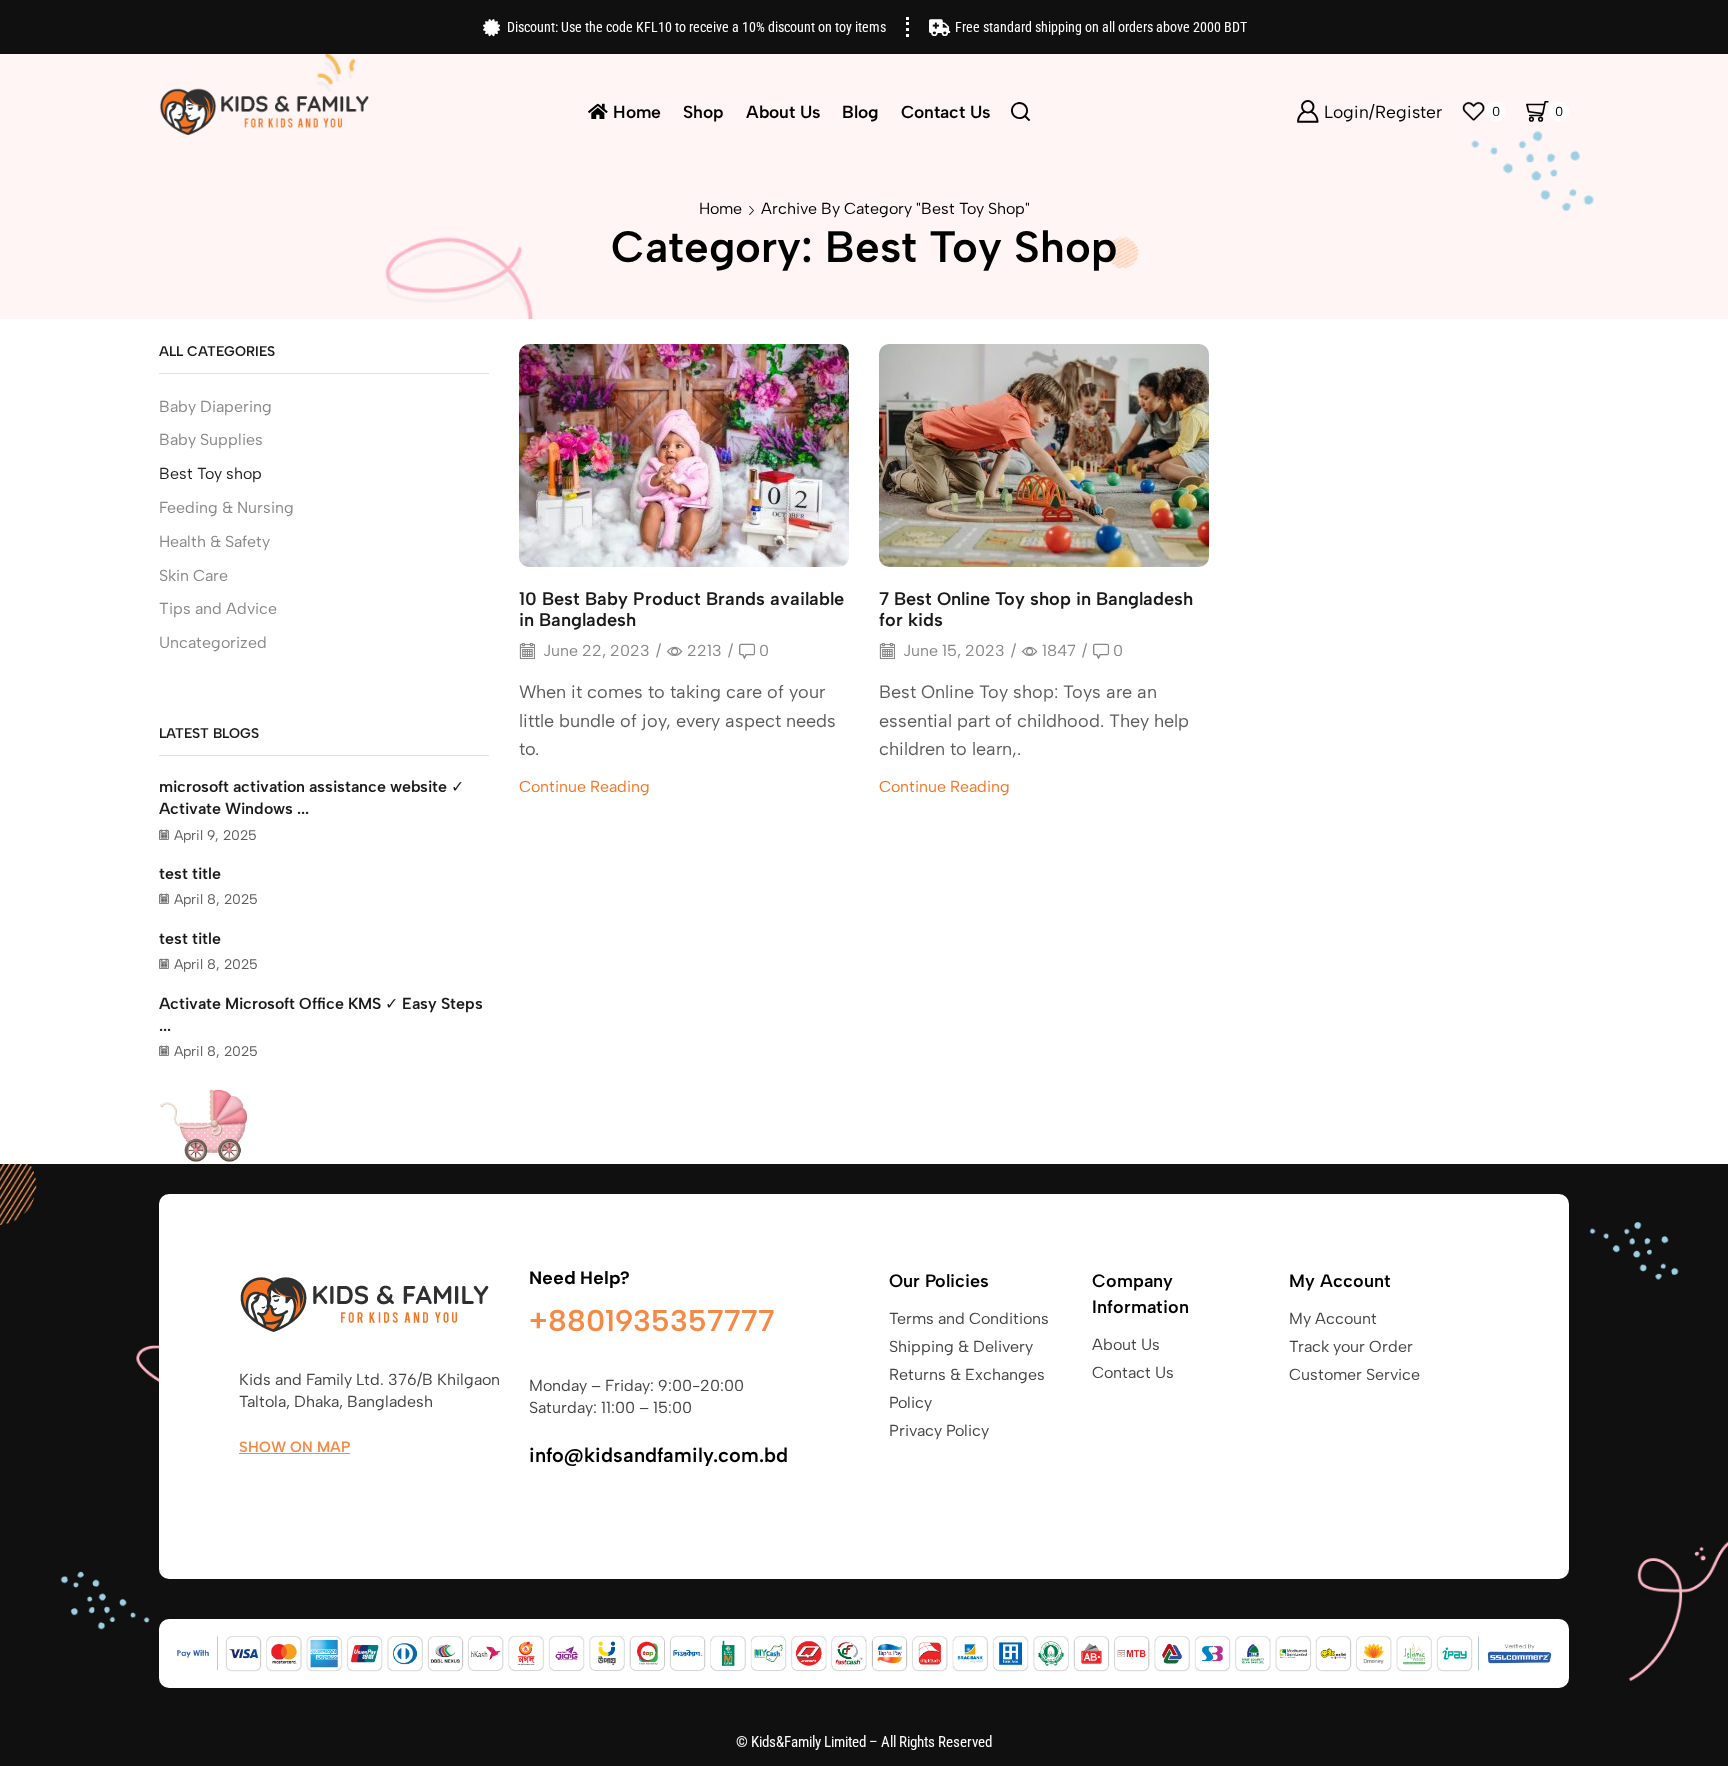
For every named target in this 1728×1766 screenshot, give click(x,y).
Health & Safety (214, 541)
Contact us (945, 111)
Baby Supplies (211, 439)
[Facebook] (248, 1494)
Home (637, 111)
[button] (294, 1447)
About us (783, 111)
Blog (860, 111)
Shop (703, 111)
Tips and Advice (218, 608)
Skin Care (193, 575)
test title (190, 873)
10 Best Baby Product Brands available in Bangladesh (681, 610)
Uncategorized (213, 642)
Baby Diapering (215, 406)
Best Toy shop (210, 473)
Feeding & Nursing (226, 507)
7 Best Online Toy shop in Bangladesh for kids (1036, 610)
